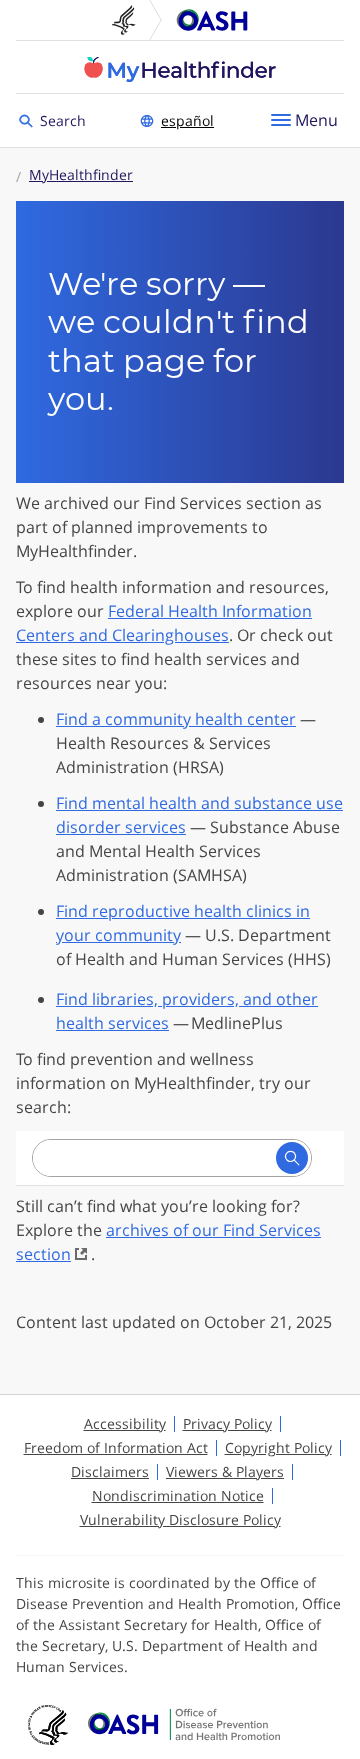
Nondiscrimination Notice (178, 1495)
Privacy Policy (227, 1423)
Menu (316, 120)
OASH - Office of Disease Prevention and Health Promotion (184, 1725)
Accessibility (125, 1423)
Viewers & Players (225, 1471)
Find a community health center (176, 719)
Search (66, 119)
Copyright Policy (278, 1447)
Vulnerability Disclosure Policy (180, 1519)
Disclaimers (110, 1471)
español (187, 120)
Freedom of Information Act (116, 1447)
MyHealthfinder (180, 69)
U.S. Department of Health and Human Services (132, 20)
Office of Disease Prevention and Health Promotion (212, 20)
